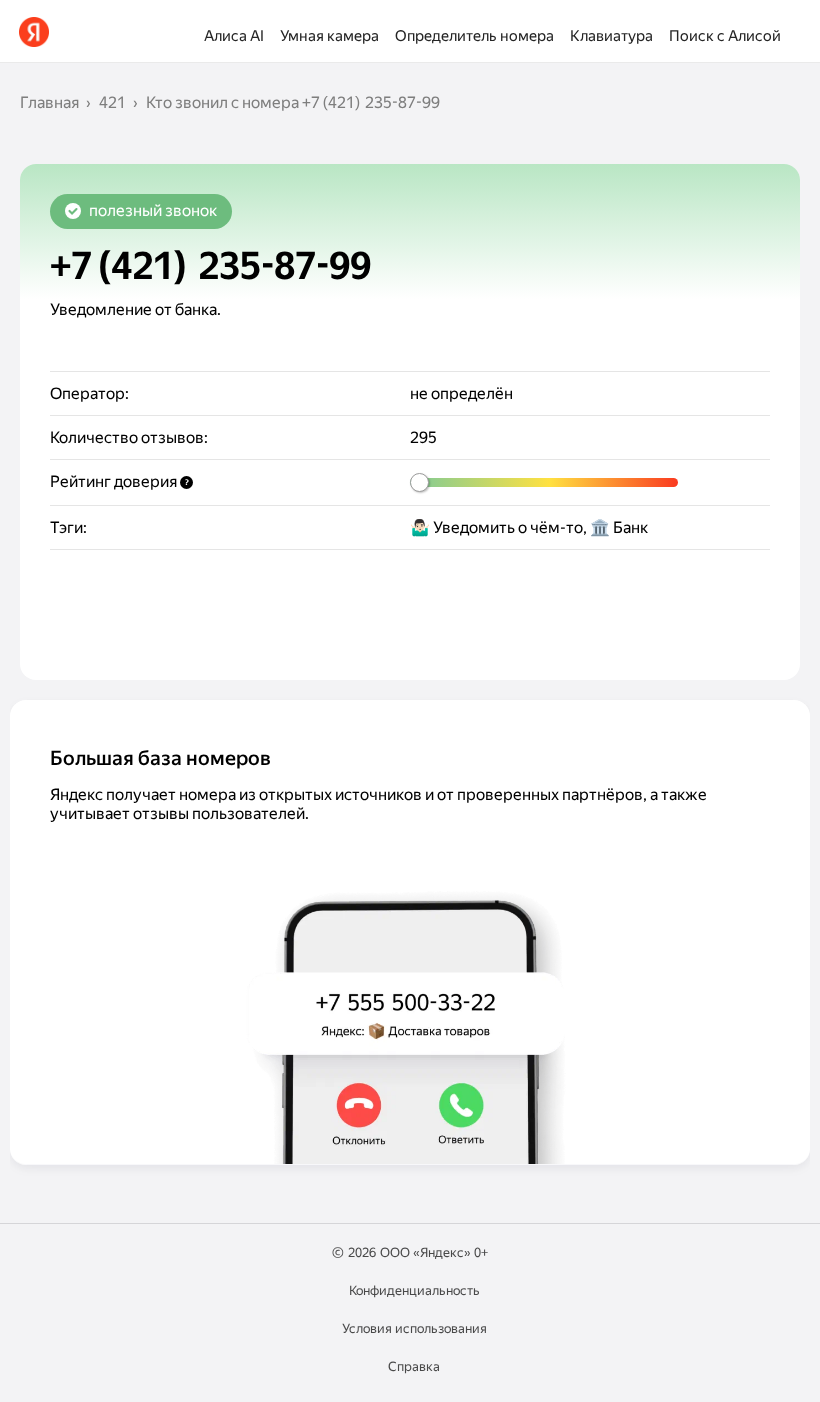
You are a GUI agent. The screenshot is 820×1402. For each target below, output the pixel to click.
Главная (49, 102)
